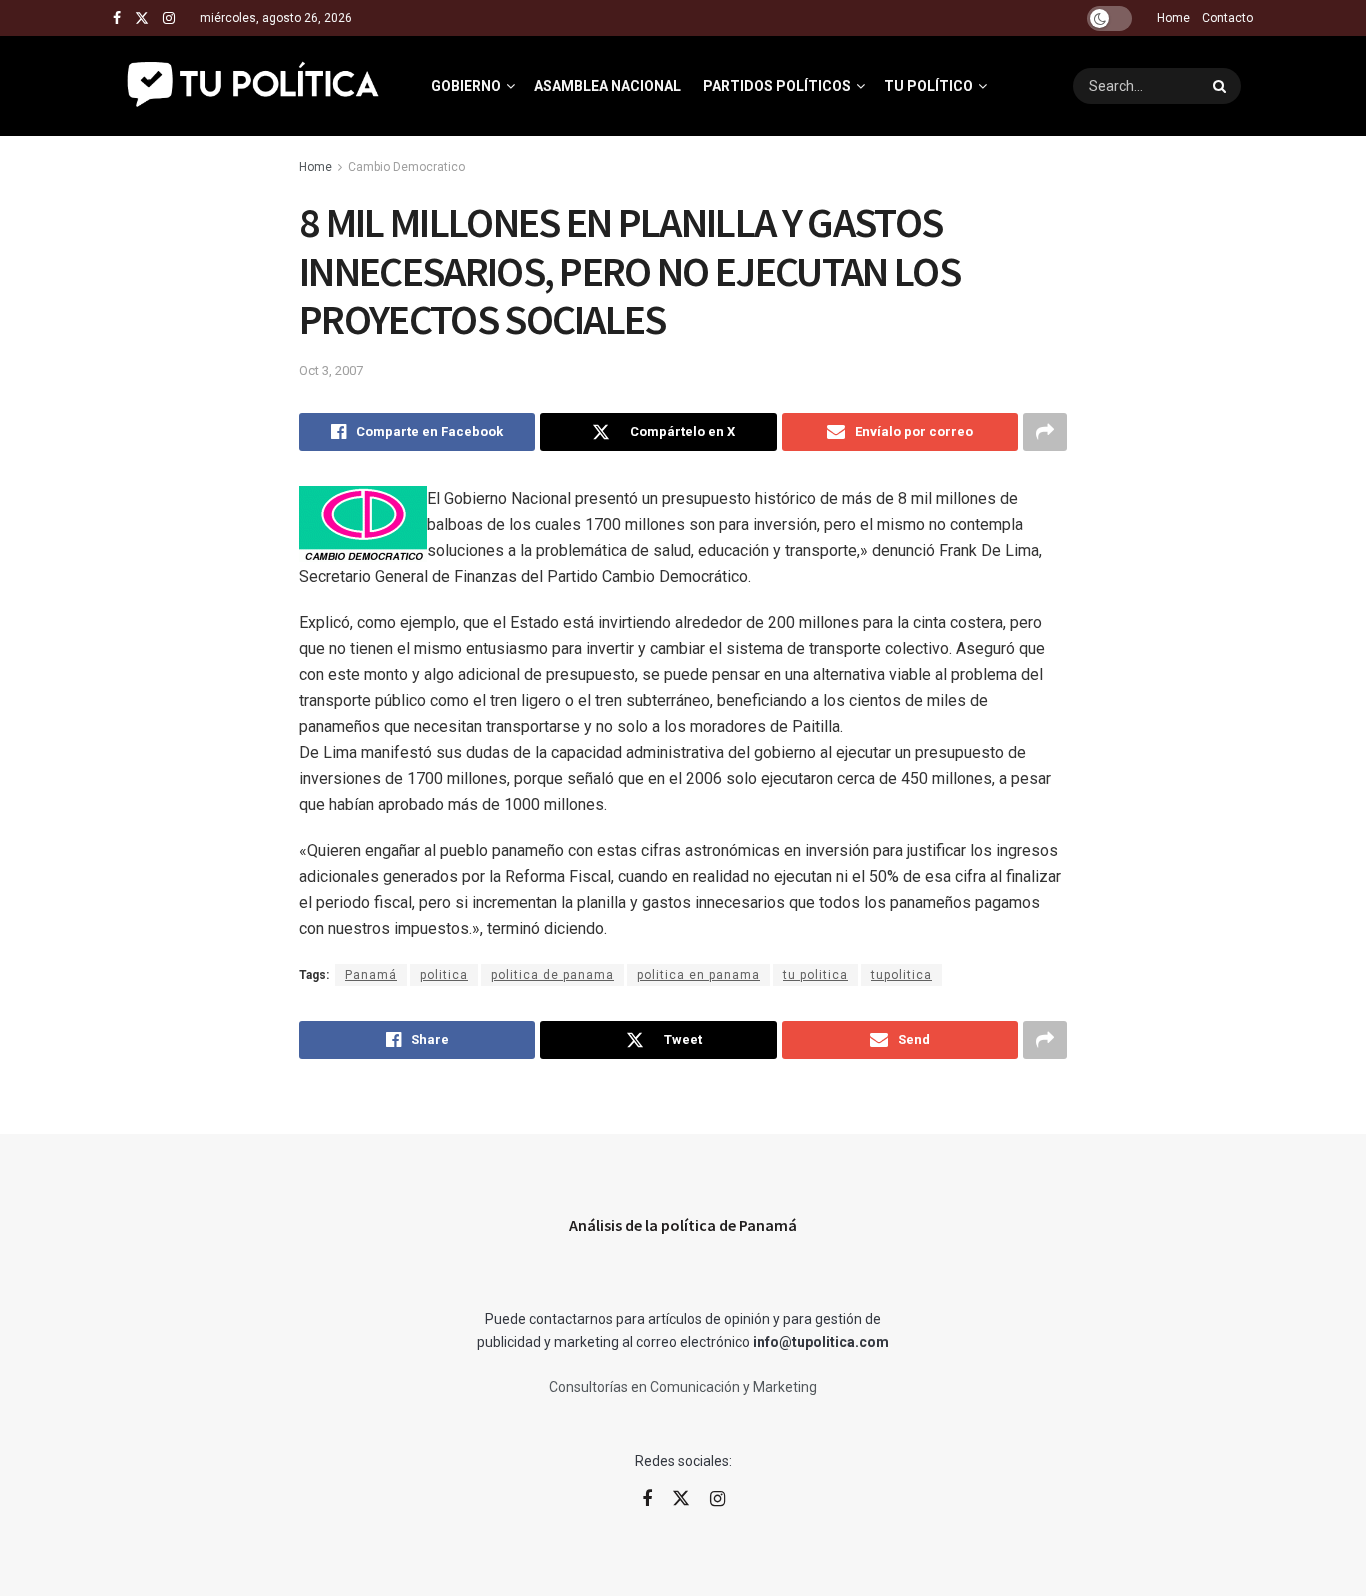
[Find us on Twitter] (142, 18)
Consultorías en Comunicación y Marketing (683, 1387)
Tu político (928, 86)
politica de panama (552, 975)
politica (444, 975)
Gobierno (466, 86)
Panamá (371, 975)
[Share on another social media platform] (1045, 432)
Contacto (1227, 18)
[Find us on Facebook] (117, 18)
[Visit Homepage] (254, 86)
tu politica (815, 975)
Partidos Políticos (777, 86)
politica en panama (698, 975)
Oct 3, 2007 (331, 370)
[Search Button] (1222, 86)
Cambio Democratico (406, 167)
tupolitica (901, 975)
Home (1173, 18)
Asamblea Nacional (607, 86)
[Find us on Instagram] (169, 18)
